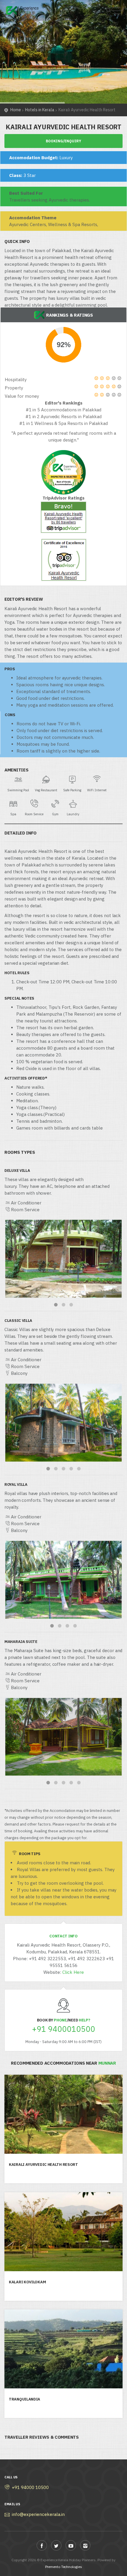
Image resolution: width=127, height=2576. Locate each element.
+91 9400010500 (63, 2029)
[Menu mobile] (117, 12)
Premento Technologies (64, 2567)
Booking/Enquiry (63, 141)
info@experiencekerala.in (38, 2514)
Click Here (73, 1972)
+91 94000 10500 (30, 2487)
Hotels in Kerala (40, 110)
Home (16, 110)
